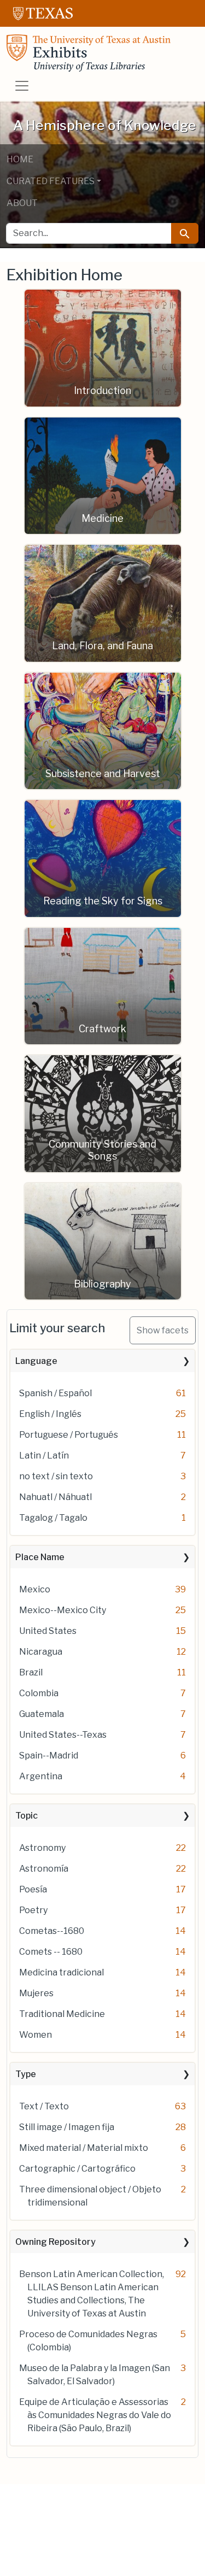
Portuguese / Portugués (69, 1435)
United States (48, 1631)
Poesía (33, 1889)
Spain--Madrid (49, 1755)
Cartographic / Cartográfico (77, 2169)
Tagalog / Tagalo (53, 1518)
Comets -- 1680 (51, 1952)
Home (20, 159)
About (22, 203)
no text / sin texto (56, 1476)
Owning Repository (55, 2242)
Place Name (40, 1557)
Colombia (39, 1693)
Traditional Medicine (62, 2014)
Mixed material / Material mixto (84, 2148)
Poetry (33, 1910)
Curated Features (51, 181)
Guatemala (42, 1714)
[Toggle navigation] (22, 86)
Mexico (35, 1589)
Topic (27, 1816)
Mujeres (36, 1993)
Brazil (31, 1672)
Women (36, 2035)
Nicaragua (41, 1652)
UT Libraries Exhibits (89, 53)
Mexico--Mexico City (63, 1610)
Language (36, 1361)
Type (26, 2074)
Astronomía (44, 1869)
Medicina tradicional (61, 1972)
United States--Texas (63, 1735)
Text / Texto (44, 2106)
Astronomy (42, 1848)
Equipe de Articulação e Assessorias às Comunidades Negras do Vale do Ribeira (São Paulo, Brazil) (95, 2415)
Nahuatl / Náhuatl (55, 1497)
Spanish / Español (55, 1393)
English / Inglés (50, 1414)
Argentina (41, 1776)
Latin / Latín (44, 1455)
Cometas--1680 (52, 1931)
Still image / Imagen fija (67, 2127)
